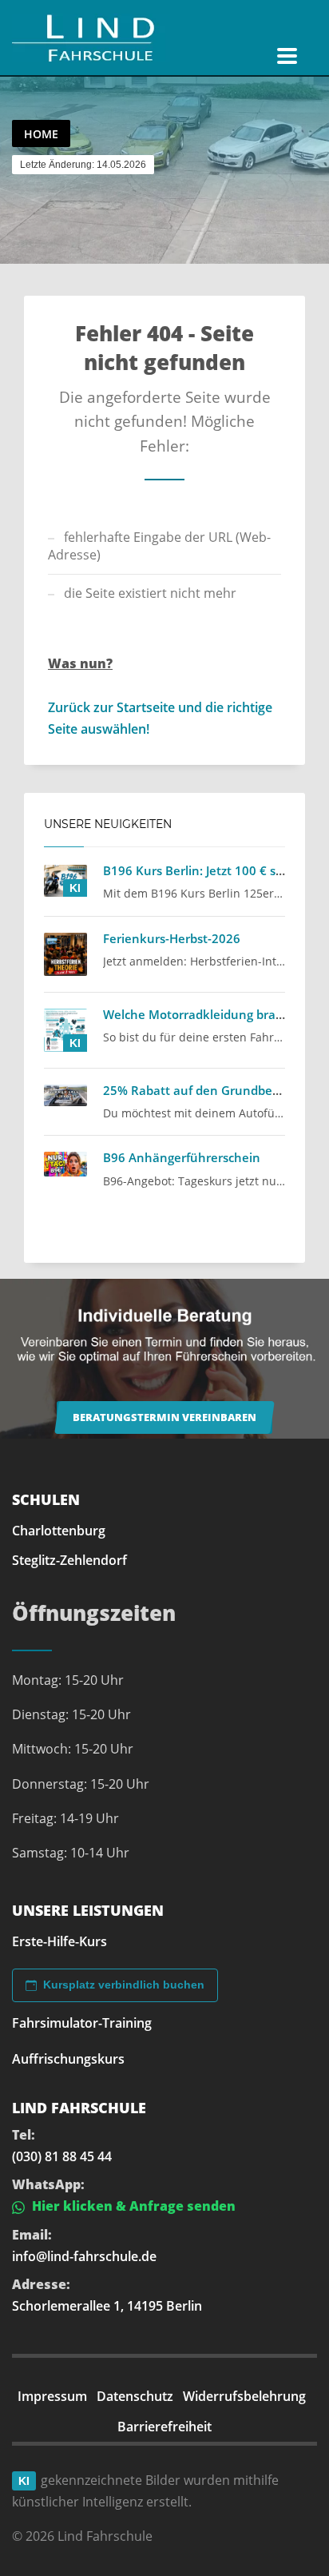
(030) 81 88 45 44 (62, 2156)
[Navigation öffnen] (287, 56)
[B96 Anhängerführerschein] (65, 1164)
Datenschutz (135, 2396)
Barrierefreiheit (164, 2427)
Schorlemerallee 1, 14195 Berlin (107, 2306)
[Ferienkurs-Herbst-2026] (65, 954)
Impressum (52, 2396)
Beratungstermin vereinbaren (164, 1417)
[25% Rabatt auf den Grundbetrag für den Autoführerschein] (65, 1096)
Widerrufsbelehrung (244, 2396)
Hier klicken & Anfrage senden (132, 2206)
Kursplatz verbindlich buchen (124, 1985)
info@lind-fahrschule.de (84, 2256)
